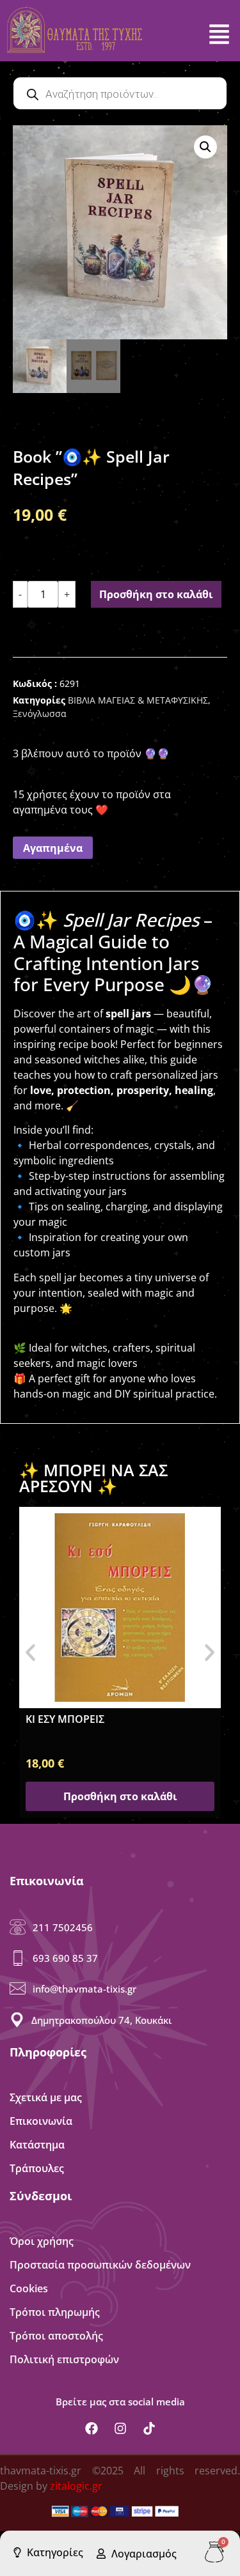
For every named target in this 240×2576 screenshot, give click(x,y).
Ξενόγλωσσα (40, 713)
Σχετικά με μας (46, 2097)
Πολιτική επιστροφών (64, 2359)
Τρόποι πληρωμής (55, 2312)
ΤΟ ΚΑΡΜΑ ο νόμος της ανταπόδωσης (119, 1719)
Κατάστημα (37, 2145)
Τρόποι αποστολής (56, 2336)
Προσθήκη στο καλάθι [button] (120, 1796)
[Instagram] (120, 2428)
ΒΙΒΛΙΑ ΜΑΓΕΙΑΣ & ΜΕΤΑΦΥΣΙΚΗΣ (138, 700)
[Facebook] (92, 2428)
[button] (205, 147)
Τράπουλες (37, 2168)
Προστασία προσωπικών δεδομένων (100, 2265)
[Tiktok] (149, 2428)
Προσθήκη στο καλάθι (156, 594)
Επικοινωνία (41, 2121)
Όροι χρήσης (42, 2241)
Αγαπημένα (53, 848)
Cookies (29, 2288)
